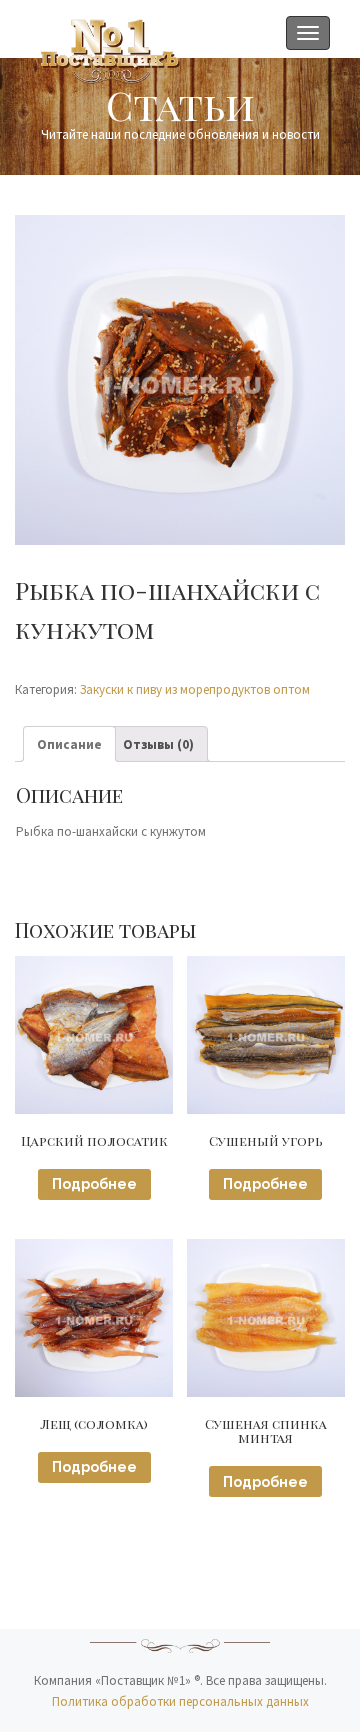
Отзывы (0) (158, 744)
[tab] (69, 744)
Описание (69, 744)
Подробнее (94, 1184)
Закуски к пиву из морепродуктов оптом (195, 689)
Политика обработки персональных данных (180, 1701)
